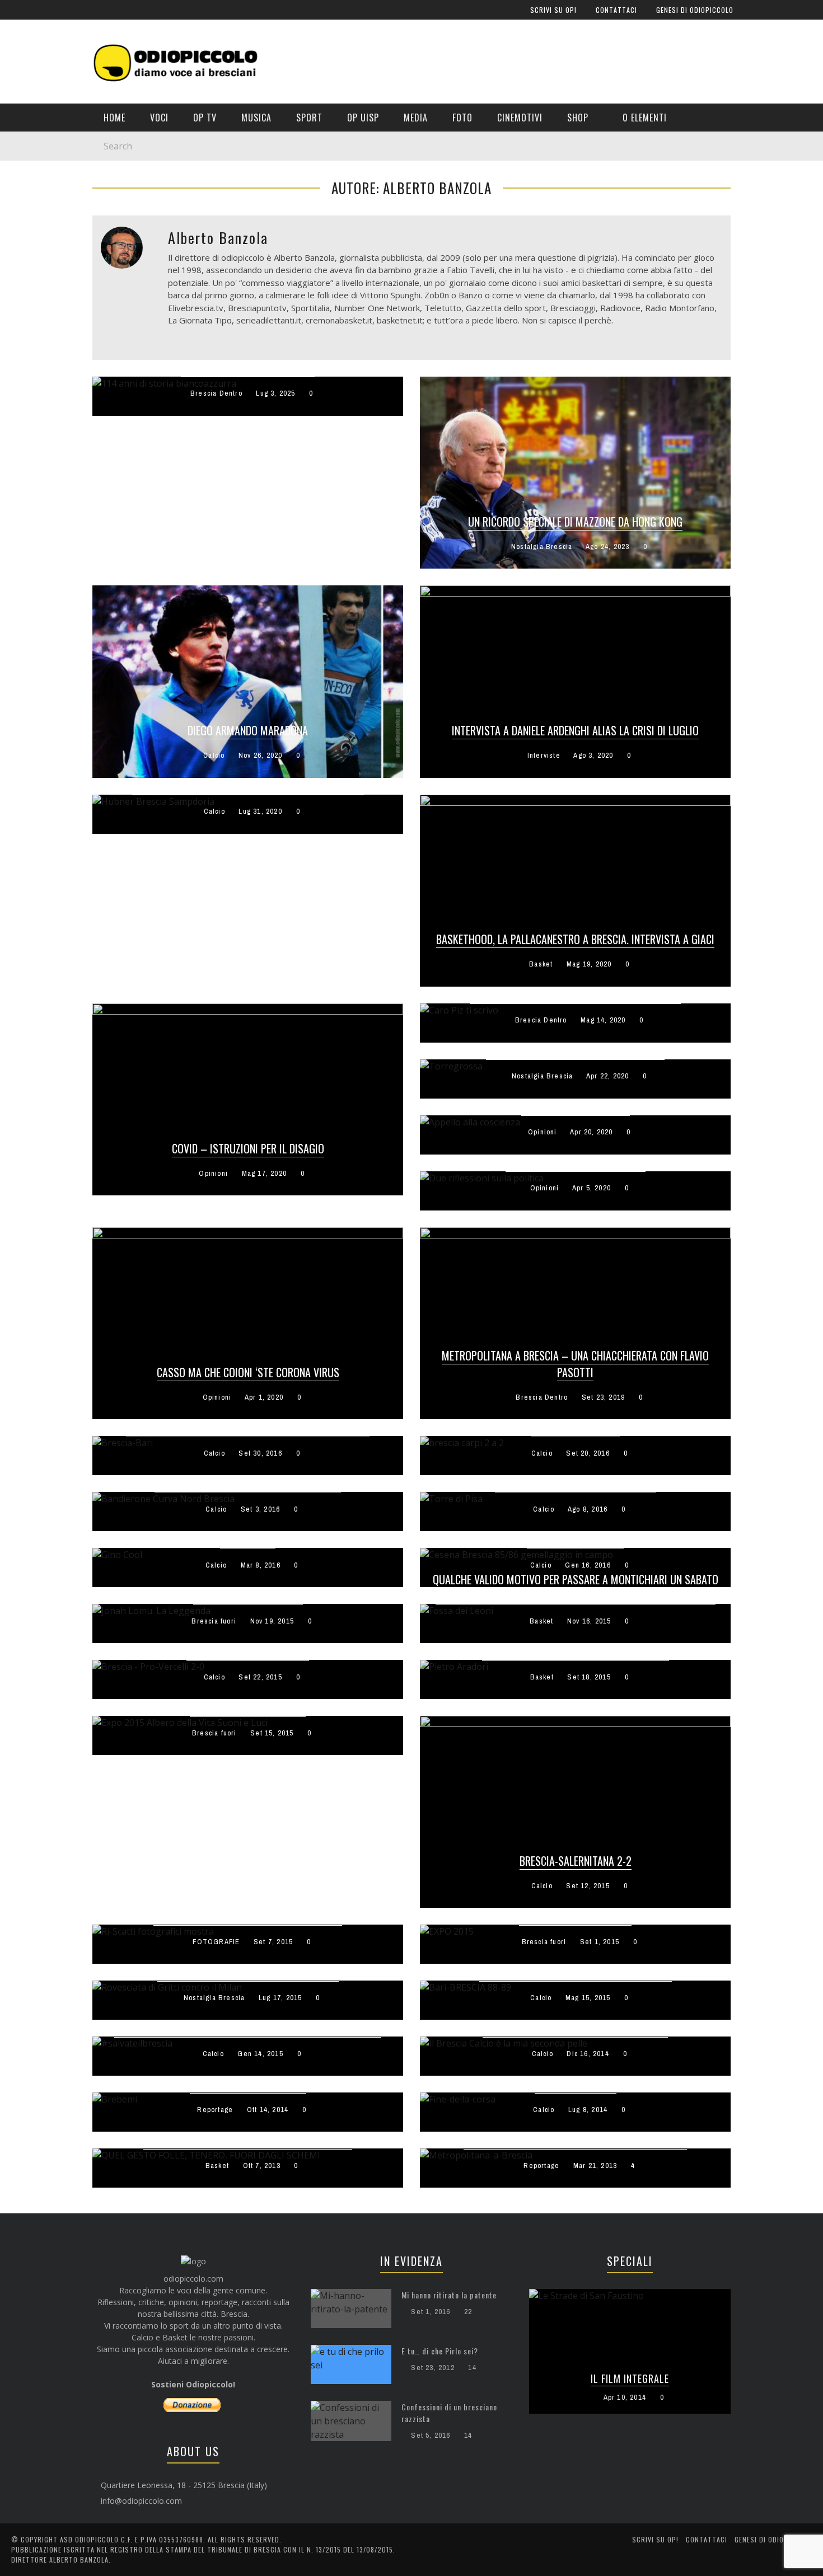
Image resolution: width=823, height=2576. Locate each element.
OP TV (27, 226)
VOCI (25, 203)
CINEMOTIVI (37, 363)
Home (27, 180)
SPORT (28, 272)
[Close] (17, 17)
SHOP (26, 386)
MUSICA (30, 249)
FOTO (26, 341)
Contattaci (38, 97)
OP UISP (31, 295)
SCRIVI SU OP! (41, 74)
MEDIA (27, 318)
